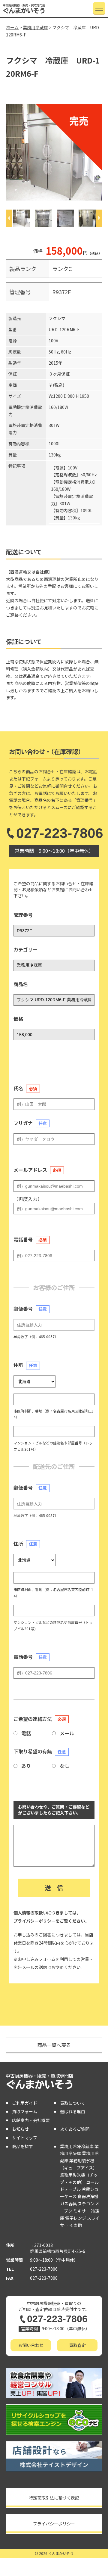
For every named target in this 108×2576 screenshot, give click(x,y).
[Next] (99, 218)
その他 (76, 2225)
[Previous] (9, 218)
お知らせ (20, 2129)
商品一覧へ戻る (54, 2045)
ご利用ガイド (25, 2103)
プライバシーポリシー (34, 1921)
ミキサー (82, 2211)
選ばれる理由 (73, 2111)
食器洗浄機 (88, 2196)
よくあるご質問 (75, 2129)
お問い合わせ (31, 2345)
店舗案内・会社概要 (31, 2120)
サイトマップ (25, 2138)
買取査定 (77, 2345)
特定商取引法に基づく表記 (54, 2498)
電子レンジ (76, 2218)
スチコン (86, 2204)
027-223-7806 (60, 833)
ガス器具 (68, 2204)
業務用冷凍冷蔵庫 (77, 2146)
